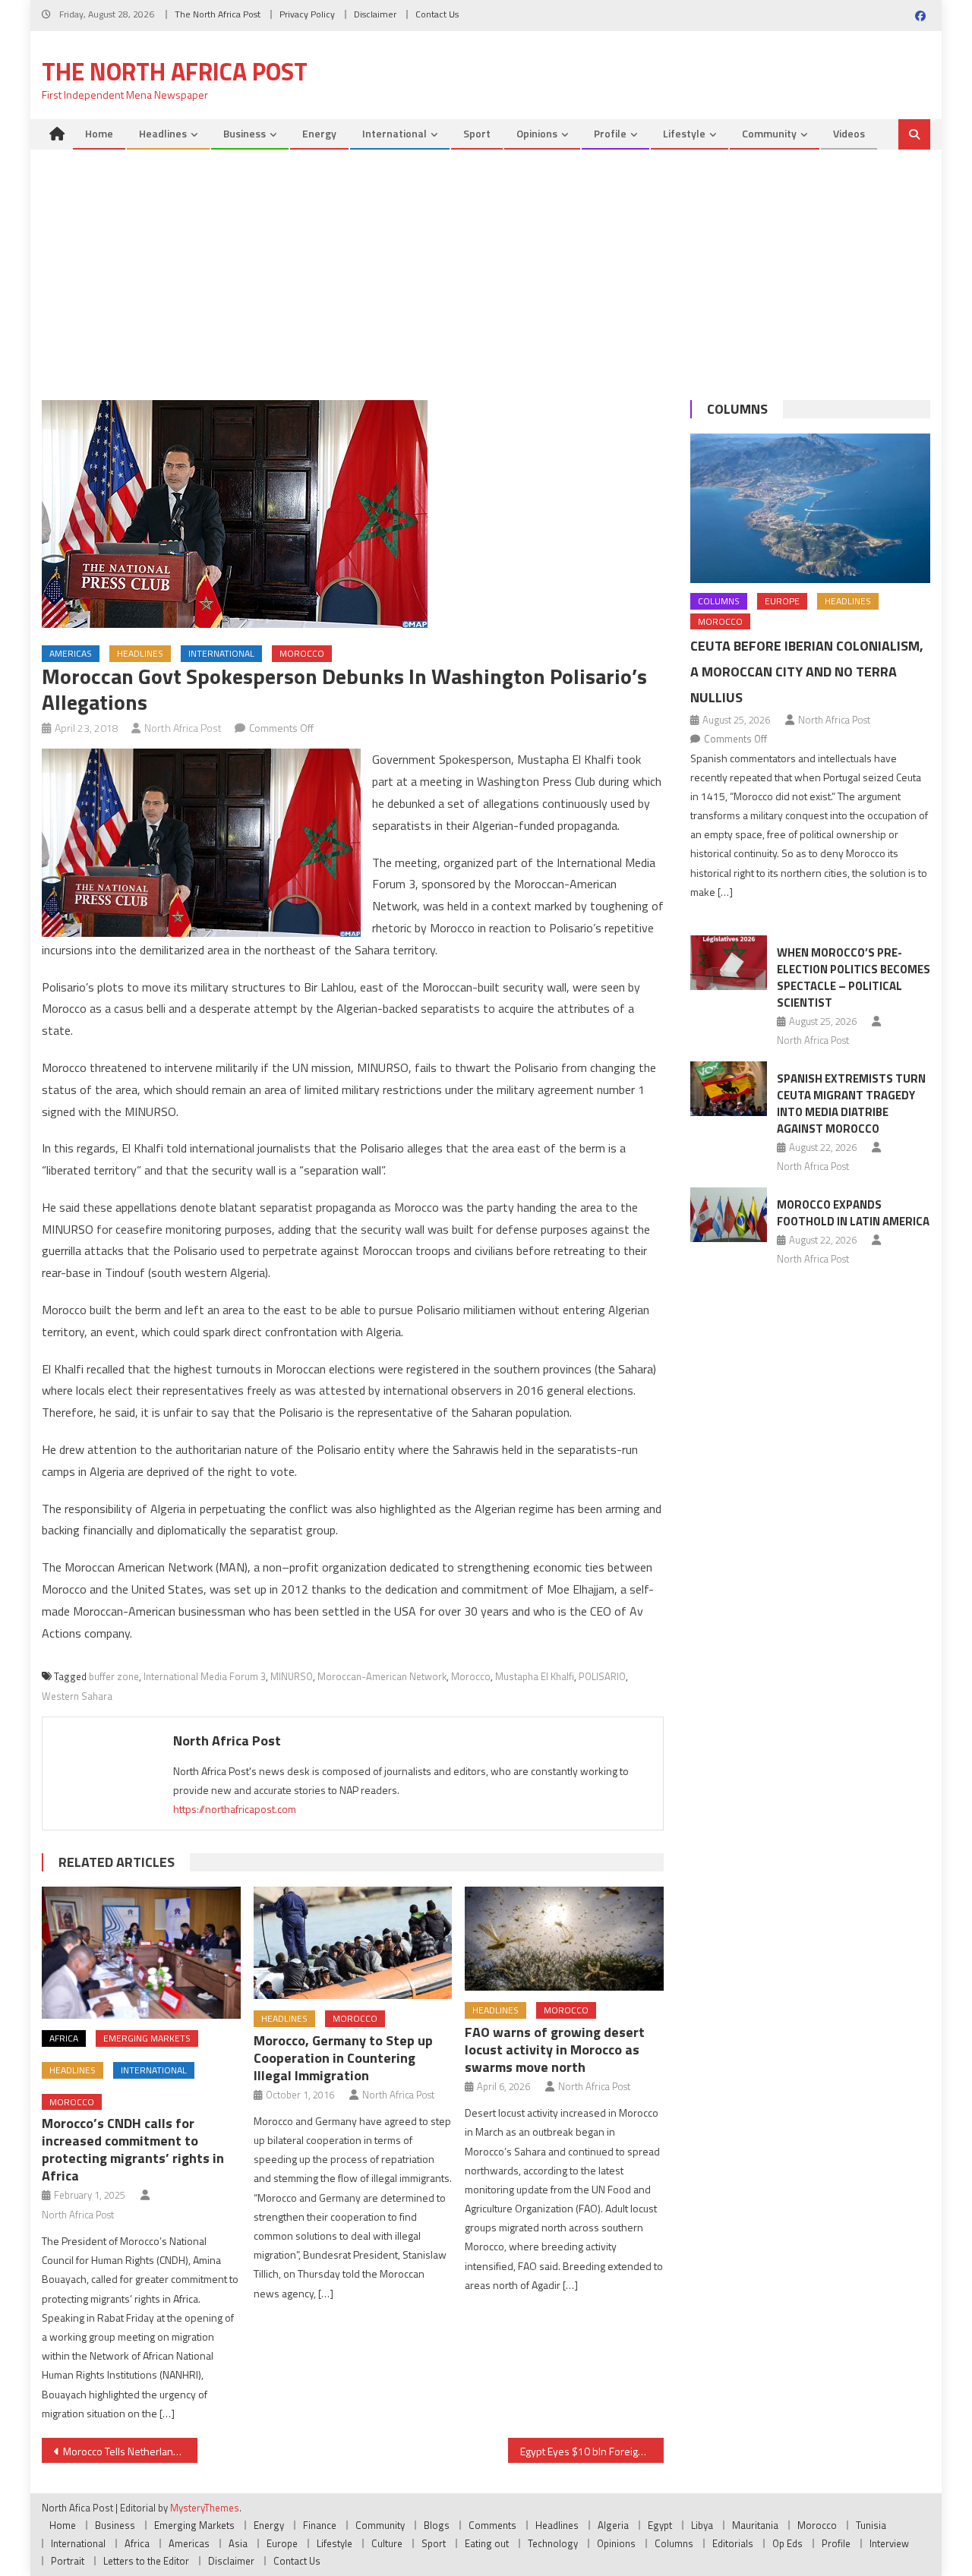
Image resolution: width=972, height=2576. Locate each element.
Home (99, 133)
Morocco (302, 653)
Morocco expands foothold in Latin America (853, 1213)
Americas (71, 653)
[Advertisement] (486, 263)
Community (769, 133)
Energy (319, 133)
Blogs (437, 2525)
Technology (553, 2543)
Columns (737, 409)
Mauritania (755, 2525)
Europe (782, 601)
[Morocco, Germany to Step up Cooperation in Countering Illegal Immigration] (353, 1943)
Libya (702, 2525)
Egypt (660, 2525)
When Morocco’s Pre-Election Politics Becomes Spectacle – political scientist (854, 977)
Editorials (733, 2543)
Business (245, 133)
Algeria (613, 2525)
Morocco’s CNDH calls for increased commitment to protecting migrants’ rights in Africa (133, 2149)
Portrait (68, 2561)
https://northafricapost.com (235, 1809)
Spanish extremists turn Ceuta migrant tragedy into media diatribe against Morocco (851, 1104)
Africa (64, 2038)
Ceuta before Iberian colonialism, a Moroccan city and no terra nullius (807, 672)
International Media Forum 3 (205, 1676)
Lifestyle (684, 133)
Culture (387, 2543)
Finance (320, 2525)
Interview (889, 2543)
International (394, 133)
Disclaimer (375, 14)
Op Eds (787, 2543)
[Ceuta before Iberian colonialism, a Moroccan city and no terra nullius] (810, 508)
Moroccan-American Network (382, 1676)
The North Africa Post (218, 14)
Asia (238, 2543)
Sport (477, 133)
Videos (849, 133)
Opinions (537, 133)
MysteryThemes (205, 2508)
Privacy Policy (307, 14)
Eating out (487, 2543)
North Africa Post (183, 728)
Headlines (163, 133)
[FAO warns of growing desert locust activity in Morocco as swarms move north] (564, 1939)
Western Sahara (77, 1696)
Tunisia (871, 2525)
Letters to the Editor (146, 2561)
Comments (492, 2525)
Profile (610, 133)
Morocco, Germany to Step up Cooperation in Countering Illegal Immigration (343, 2058)
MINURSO (292, 1676)
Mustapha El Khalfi (535, 1676)
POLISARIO (602, 1676)
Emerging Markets (147, 2038)
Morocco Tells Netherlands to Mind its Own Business (130, 2451)
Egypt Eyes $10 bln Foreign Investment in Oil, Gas (592, 2451)
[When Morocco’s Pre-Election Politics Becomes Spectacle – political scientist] (729, 963)
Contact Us (437, 14)
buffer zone (114, 1676)
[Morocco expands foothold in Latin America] (729, 1215)
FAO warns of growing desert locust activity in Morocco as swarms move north (555, 2049)
